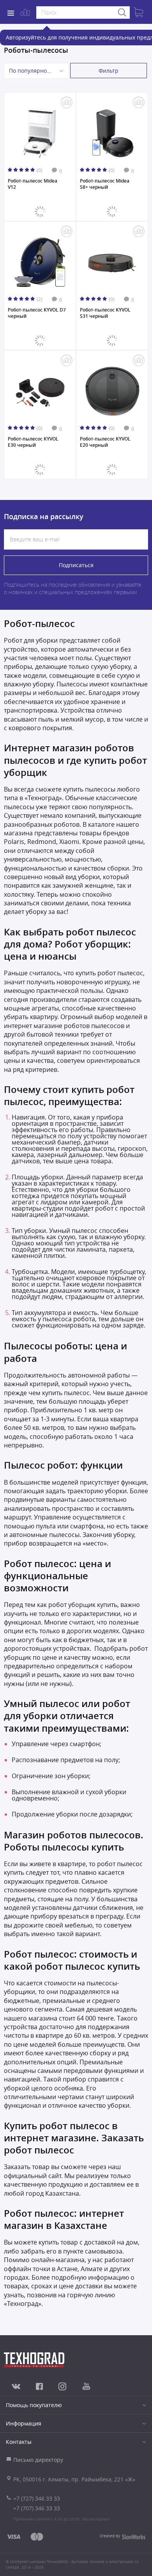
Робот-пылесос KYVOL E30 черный (33, 442)
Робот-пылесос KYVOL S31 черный (105, 313)
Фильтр (109, 71)
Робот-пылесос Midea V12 (33, 184)
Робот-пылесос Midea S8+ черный (105, 184)
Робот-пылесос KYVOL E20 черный (105, 442)
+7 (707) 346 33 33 (37, 2508)
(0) (40, 170)
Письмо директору (38, 2460)
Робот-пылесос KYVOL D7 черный (37, 313)
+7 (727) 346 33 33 (37, 2498)
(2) (40, 299)
